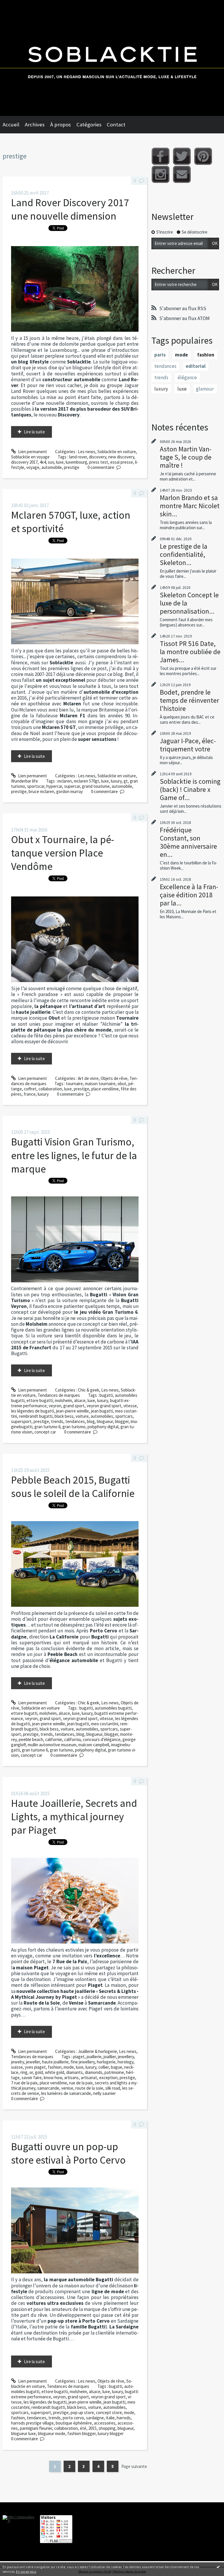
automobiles (102, 1416)
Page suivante (134, 2466)
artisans (71, 2078)
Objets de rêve (114, 1078)
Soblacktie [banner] (112, 58)
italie (110, 2418)
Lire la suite (34, 432)
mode (69, 2067)
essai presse (122, 462)
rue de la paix (81, 2083)
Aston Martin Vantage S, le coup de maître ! (186, 457)
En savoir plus (26, 2571)
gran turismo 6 (47, 1427)
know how (53, 2078)
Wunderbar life (24, 781)
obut (122, 1084)
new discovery (121, 457)
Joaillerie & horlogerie (97, 2051)
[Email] (182, 174)
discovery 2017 (24, 462)
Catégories (89, 125)
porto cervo (73, 2418)
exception (108, 2078)
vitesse (130, 1406)
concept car (45, 1432)
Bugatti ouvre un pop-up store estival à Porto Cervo (68, 2153)
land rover (78, 457)
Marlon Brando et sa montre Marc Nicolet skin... (190, 506)
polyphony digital (103, 1427)
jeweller (33, 2062)
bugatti (106, 1395)
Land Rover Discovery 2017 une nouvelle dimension (70, 209)
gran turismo (74, 1427)
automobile (52, 467)
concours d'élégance (102, 1739)
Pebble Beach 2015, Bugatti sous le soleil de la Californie (73, 1487)
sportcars (124, 1416)
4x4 (43, 462)
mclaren (65, 781)
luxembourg (76, 462)
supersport (21, 1421)
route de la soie (89, 2088)
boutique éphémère (74, 2423)
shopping (107, 2428)
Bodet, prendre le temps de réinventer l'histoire (189, 700)
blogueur (105, 1421)
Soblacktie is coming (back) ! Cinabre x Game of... (190, 789)
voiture (82, 1416)
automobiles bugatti (113, 1708)
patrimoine (114, 2072)
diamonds (94, 2072)
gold (39, 2072)
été (83, 2428)
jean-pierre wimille (72, 1411)
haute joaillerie (55, 2062)
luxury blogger (111, 2433)
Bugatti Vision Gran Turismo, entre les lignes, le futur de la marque (74, 1155)
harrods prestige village (32, 2423)
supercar (72, 786)
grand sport (74, 1406)
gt (126, 781)
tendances (75, 1421)
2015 (92, 2428)
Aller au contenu (17, 5)
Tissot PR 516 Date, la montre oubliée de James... (190, 652)
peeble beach (31, 1739)
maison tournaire (100, 1084)
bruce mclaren (41, 791)
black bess (64, 1416)
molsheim (63, 1400)
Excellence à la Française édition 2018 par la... (189, 895)
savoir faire (32, 2078)
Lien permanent (32, 452)
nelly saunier (104, 2093)
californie (54, 1739)
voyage (33, 467)
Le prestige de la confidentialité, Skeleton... (184, 554)
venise (67, 2088)
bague (117, 2067)
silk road (113, 2088)
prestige (72, 467)
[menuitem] (14, 125)
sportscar (36, 786)
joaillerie (94, 2057)
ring (24, 2072)
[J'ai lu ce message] (218, 2567)
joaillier (110, 2057)
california (72, 1739)
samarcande (48, 2088)
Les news (87, 452)
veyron (55, 1406)
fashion (55, 2067)
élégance (187, 377)
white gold (55, 2072)
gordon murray (70, 791)
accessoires (105, 2423)
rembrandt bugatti (36, 1416)
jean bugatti (102, 1411)
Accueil (11, 125)
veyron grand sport (104, 1406)
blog (91, 1421)
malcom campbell (94, 1745)
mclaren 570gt (86, 781)
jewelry (17, 2062)
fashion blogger (82, 2433)
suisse (17, 2067)
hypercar (54, 786)
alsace (80, 1400)
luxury (116, 781)
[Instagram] (161, 174)
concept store (109, 2412)
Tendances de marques (59, 1395)
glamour (205, 389)
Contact (116, 125)
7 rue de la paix (24, 2083)
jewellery (126, 2057)
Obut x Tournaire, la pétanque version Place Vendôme (63, 853)
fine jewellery (83, 2062)
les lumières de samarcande (66, 2093)
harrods (124, 2418)
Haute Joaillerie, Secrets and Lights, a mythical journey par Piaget (74, 1817)
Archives (35, 125)
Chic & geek (89, 1390)
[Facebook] (161, 156)
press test (99, 462)
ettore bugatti (40, 1400)
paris (160, 355)
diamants (75, 2072)
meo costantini (105, 1724)
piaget (79, 2057)
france (30, 1094)
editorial (196, 366)
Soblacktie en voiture (117, 452)
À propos (61, 125)
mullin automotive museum (52, 1745)
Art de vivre (88, 1078)
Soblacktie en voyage (30, 457)
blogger (122, 1421)
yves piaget (35, 2067)
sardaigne (95, 2418)
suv (51, 462)
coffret (30, 1089)
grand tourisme (96, 786)
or (31, 2072)
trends (57, 1421)
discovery (98, 457)
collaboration (50, 1089)
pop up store (82, 2412)
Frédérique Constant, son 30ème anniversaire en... (188, 842)
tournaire (74, 1084)
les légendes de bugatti (33, 1411)
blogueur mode (52, 2433)
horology (125, 2062)
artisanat (89, 2078)
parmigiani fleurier (36, 2428)
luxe (60, 462)
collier (104, 2067)
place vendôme (105, 1089)
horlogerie (106, 2062)
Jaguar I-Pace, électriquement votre (188, 745)
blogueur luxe (23, 2433)
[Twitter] (182, 156)
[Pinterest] (203, 156)
